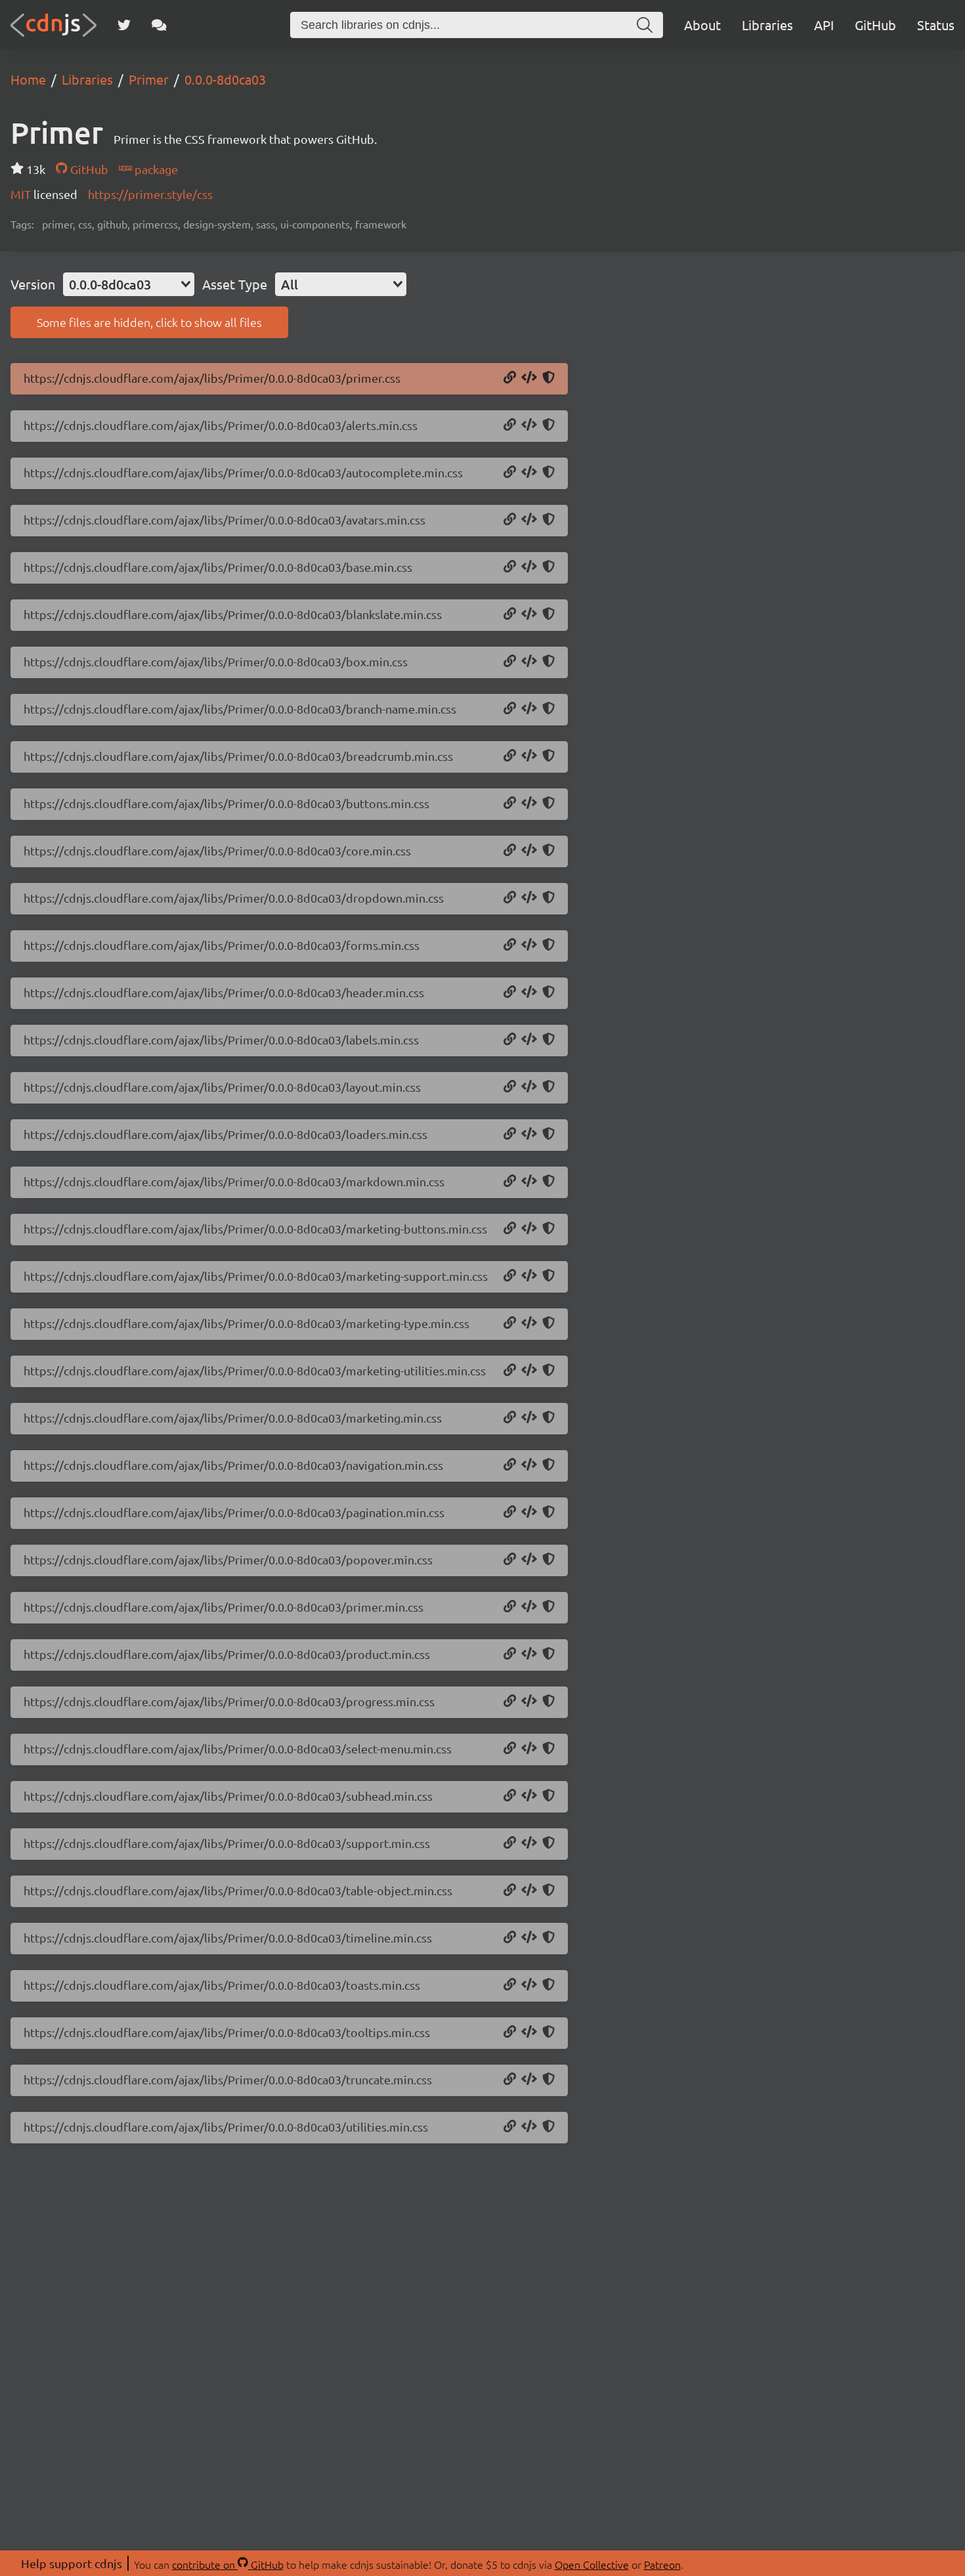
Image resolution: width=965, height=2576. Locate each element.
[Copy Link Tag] (529, 378)
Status (936, 25)
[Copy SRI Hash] (548, 378)
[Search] (645, 25)
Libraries (767, 25)
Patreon (662, 2564)
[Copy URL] (510, 378)
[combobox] (129, 284)
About (702, 25)
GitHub (875, 25)
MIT (22, 194)
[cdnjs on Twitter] (124, 25)
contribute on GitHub (228, 2564)
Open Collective (592, 2564)
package (155, 169)
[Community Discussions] (159, 25)
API (824, 25)
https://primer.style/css (150, 194)
